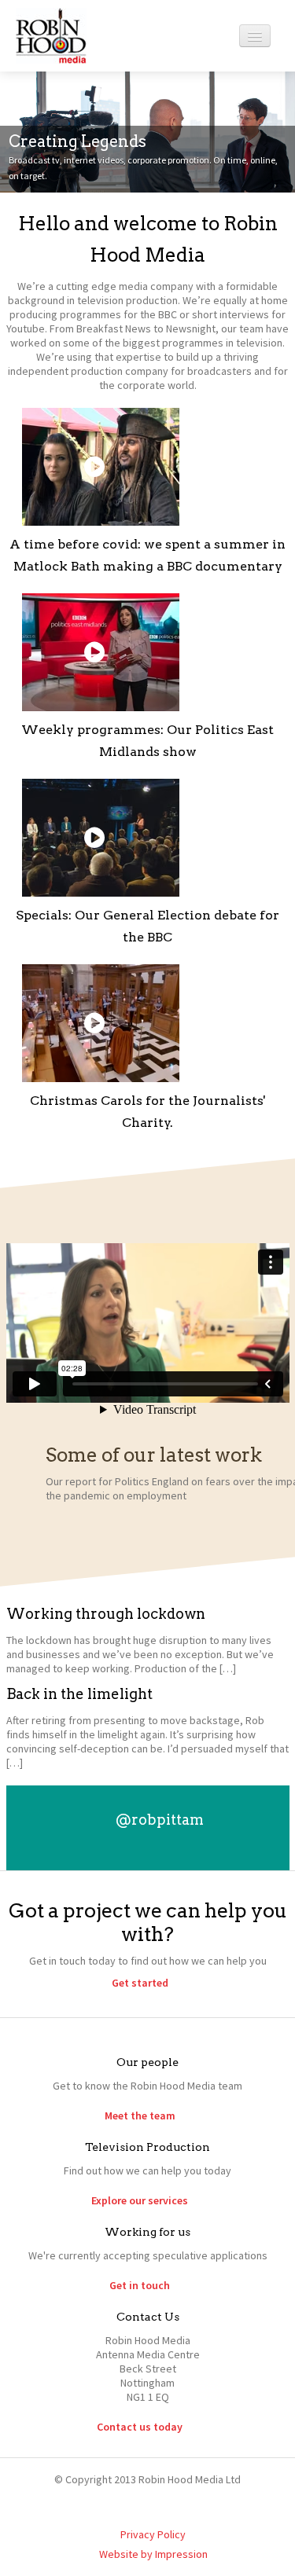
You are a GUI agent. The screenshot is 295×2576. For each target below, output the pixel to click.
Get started (140, 1983)
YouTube (186, 2507)
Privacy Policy (153, 2534)
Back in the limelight (79, 1694)
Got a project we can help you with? (148, 1922)
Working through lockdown (106, 1614)
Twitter (120, 2507)
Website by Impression (153, 2554)
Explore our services (140, 2200)
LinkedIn (153, 2507)
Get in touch (140, 2285)
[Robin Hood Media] (51, 35)
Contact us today (140, 2427)
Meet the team (140, 2115)
